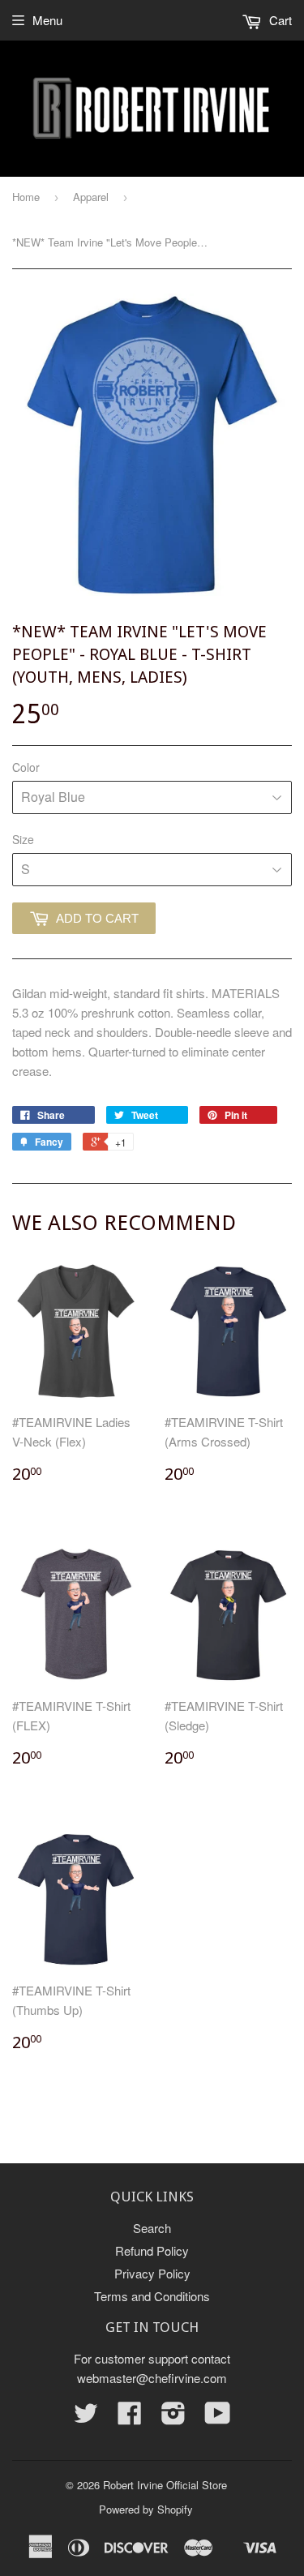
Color (26, 767)
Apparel (91, 197)
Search (152, 2228)
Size (23, 839)
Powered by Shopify (146, 2509)
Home (26, 197)
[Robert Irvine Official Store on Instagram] (173, 2417)
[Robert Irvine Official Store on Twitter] (86, 2417)
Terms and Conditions (152, 2296)
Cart (279, 20)
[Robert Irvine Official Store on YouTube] (218, 2417)
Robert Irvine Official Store (165, 2485)
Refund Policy (152, 2250)
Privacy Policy (152, 2273)
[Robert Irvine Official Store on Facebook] (130, 2417)
